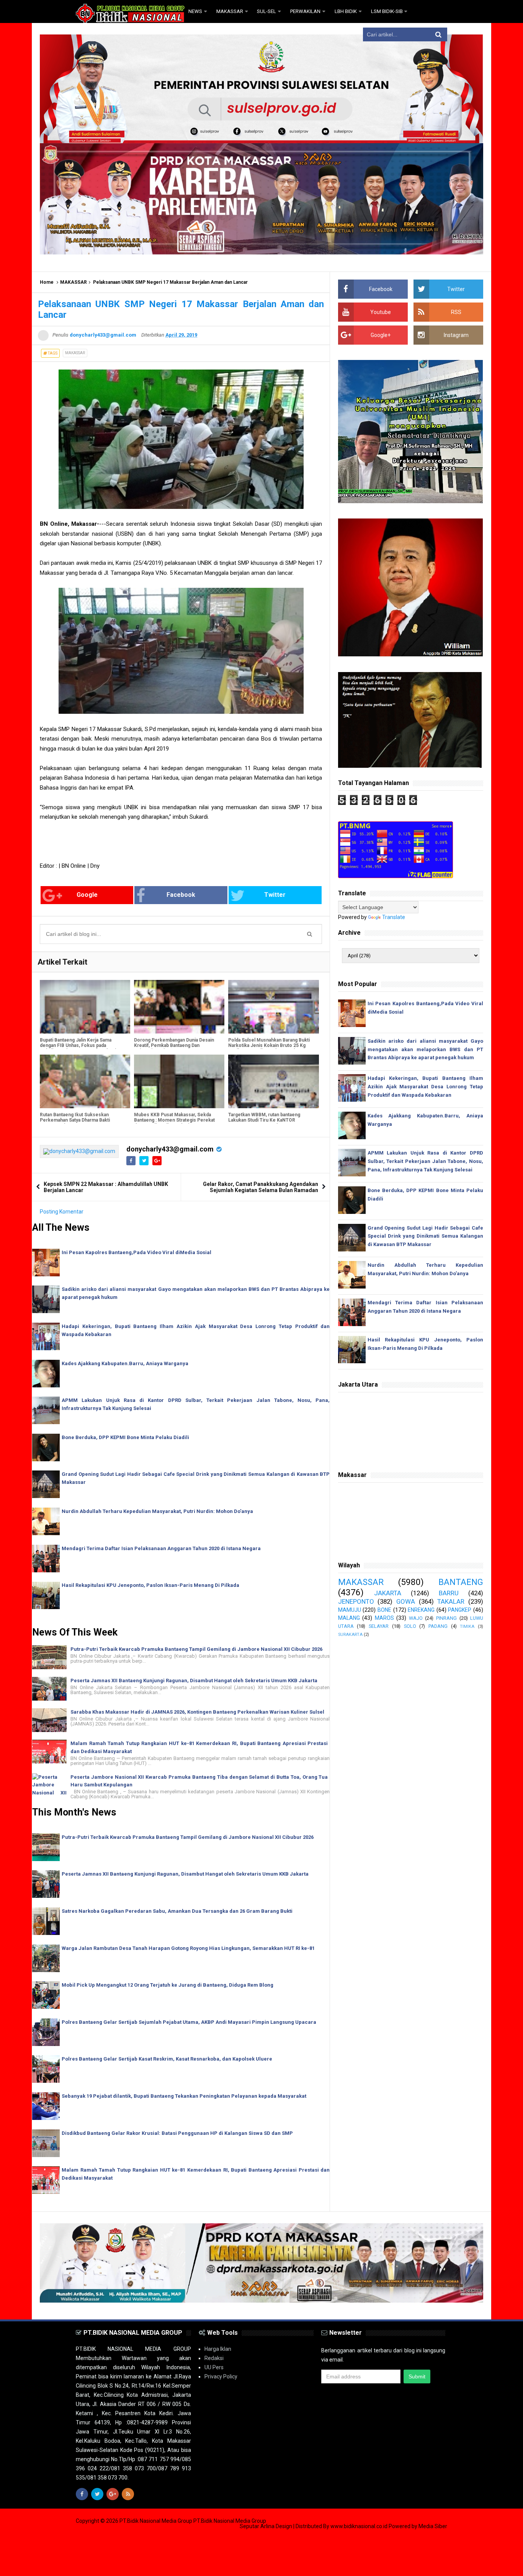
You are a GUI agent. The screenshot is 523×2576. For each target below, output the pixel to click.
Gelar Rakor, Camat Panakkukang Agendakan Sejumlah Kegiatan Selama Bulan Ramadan (261, 1187)
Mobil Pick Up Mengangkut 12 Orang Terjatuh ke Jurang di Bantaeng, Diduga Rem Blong (168, 1985)
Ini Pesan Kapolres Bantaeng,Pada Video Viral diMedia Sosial (136, 1252)
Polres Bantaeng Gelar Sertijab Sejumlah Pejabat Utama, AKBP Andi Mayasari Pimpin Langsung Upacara (189, 2022)
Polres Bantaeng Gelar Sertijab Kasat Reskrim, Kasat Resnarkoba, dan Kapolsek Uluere (167, 2059)
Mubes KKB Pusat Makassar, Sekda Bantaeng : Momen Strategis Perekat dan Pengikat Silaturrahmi (174, 1120)
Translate (394, 917)
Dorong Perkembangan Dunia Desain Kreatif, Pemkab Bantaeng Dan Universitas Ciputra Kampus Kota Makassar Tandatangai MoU (174, 1048)
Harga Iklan (218, 2349)
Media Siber (433, 2526)
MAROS (384, 1618)
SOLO (410, 1626)
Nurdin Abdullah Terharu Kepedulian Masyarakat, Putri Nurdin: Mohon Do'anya (157, 1511)
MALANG (349, 1618)
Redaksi (214, 2358)
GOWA (406, 1601)
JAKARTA (388, 1593)
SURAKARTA (350, 1635)
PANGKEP (460, 1610)
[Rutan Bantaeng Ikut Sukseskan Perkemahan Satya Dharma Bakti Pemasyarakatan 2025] (85, 1081)
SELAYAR (379, 1626)
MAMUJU (350, 1610)
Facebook (181, 895)
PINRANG (446, 1618)
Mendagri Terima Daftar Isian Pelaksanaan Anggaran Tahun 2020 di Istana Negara (161, 1548)
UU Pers (214, 2367)
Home (47, 282)
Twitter (275, 895)
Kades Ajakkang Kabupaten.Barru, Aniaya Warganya (125, 1363)
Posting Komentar (62, 1212)
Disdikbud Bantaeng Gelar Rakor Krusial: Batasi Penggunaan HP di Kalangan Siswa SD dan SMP (177, 2133)
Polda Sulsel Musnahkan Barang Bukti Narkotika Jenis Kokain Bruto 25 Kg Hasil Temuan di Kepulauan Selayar (269, 1045)
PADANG (438, 1626)
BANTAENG (461, 1582)
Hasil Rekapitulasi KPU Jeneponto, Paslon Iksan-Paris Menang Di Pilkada (150, 1585)
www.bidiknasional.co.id (360, 2526)
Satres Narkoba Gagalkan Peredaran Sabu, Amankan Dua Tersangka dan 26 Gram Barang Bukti (177, 1911)
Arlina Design (276, 2526)
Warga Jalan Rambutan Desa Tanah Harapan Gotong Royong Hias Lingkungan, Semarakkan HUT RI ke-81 (188, 1948)
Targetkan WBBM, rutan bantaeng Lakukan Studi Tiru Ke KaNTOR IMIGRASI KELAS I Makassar (264, 1120)
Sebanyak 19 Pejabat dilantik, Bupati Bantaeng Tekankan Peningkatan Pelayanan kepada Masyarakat (184, 2096)
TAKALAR (451, 1601)
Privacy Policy (221, 2376)
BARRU (449, 1593)
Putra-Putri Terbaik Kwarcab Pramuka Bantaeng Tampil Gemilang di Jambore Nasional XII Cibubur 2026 (196, 1649)
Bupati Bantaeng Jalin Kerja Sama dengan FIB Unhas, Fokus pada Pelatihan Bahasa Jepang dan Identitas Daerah (81, 1048)
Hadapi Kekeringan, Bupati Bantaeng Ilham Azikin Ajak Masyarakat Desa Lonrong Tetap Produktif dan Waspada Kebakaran (425, 1087)
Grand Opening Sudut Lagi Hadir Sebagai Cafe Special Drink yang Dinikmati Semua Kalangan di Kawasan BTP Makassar (425, 1236)
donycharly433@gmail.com (170, 1149)
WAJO (416, 1618)
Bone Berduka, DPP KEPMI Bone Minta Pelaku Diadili (125, 1437)
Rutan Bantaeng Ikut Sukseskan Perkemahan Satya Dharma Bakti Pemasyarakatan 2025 (75, 1120)
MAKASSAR (74, 282)
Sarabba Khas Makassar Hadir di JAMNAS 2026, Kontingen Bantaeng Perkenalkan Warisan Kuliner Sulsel (197, 1712)
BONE (384, 1610)
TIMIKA (467, 1627)
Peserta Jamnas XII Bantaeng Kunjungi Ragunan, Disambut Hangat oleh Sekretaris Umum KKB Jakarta (194, 1681)
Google (87, 895)
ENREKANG (421, 1610)
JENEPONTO (356, 1601)
